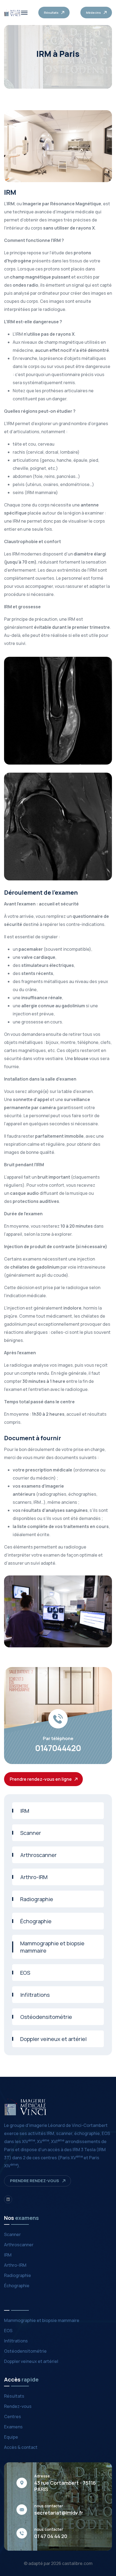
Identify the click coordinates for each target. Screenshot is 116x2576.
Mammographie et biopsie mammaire (52, 1947)
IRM (25, 1811)
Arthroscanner (38, 1855)
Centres (13, 2417)
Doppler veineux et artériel (53, 2039)
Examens (13, 2427)
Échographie (36, 1921)
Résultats (14, 2396)
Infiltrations (35, 1995)
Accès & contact (21, 2447)
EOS (25, 1973)
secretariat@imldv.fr (59, 2513)
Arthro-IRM (34, 1877)
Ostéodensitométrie (46, 2017)
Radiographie (37, 1899)
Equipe (11, 2437)
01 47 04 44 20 (51, 2536)
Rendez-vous (18, 2406)
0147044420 (58, 1748)
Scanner (31, 1833)
